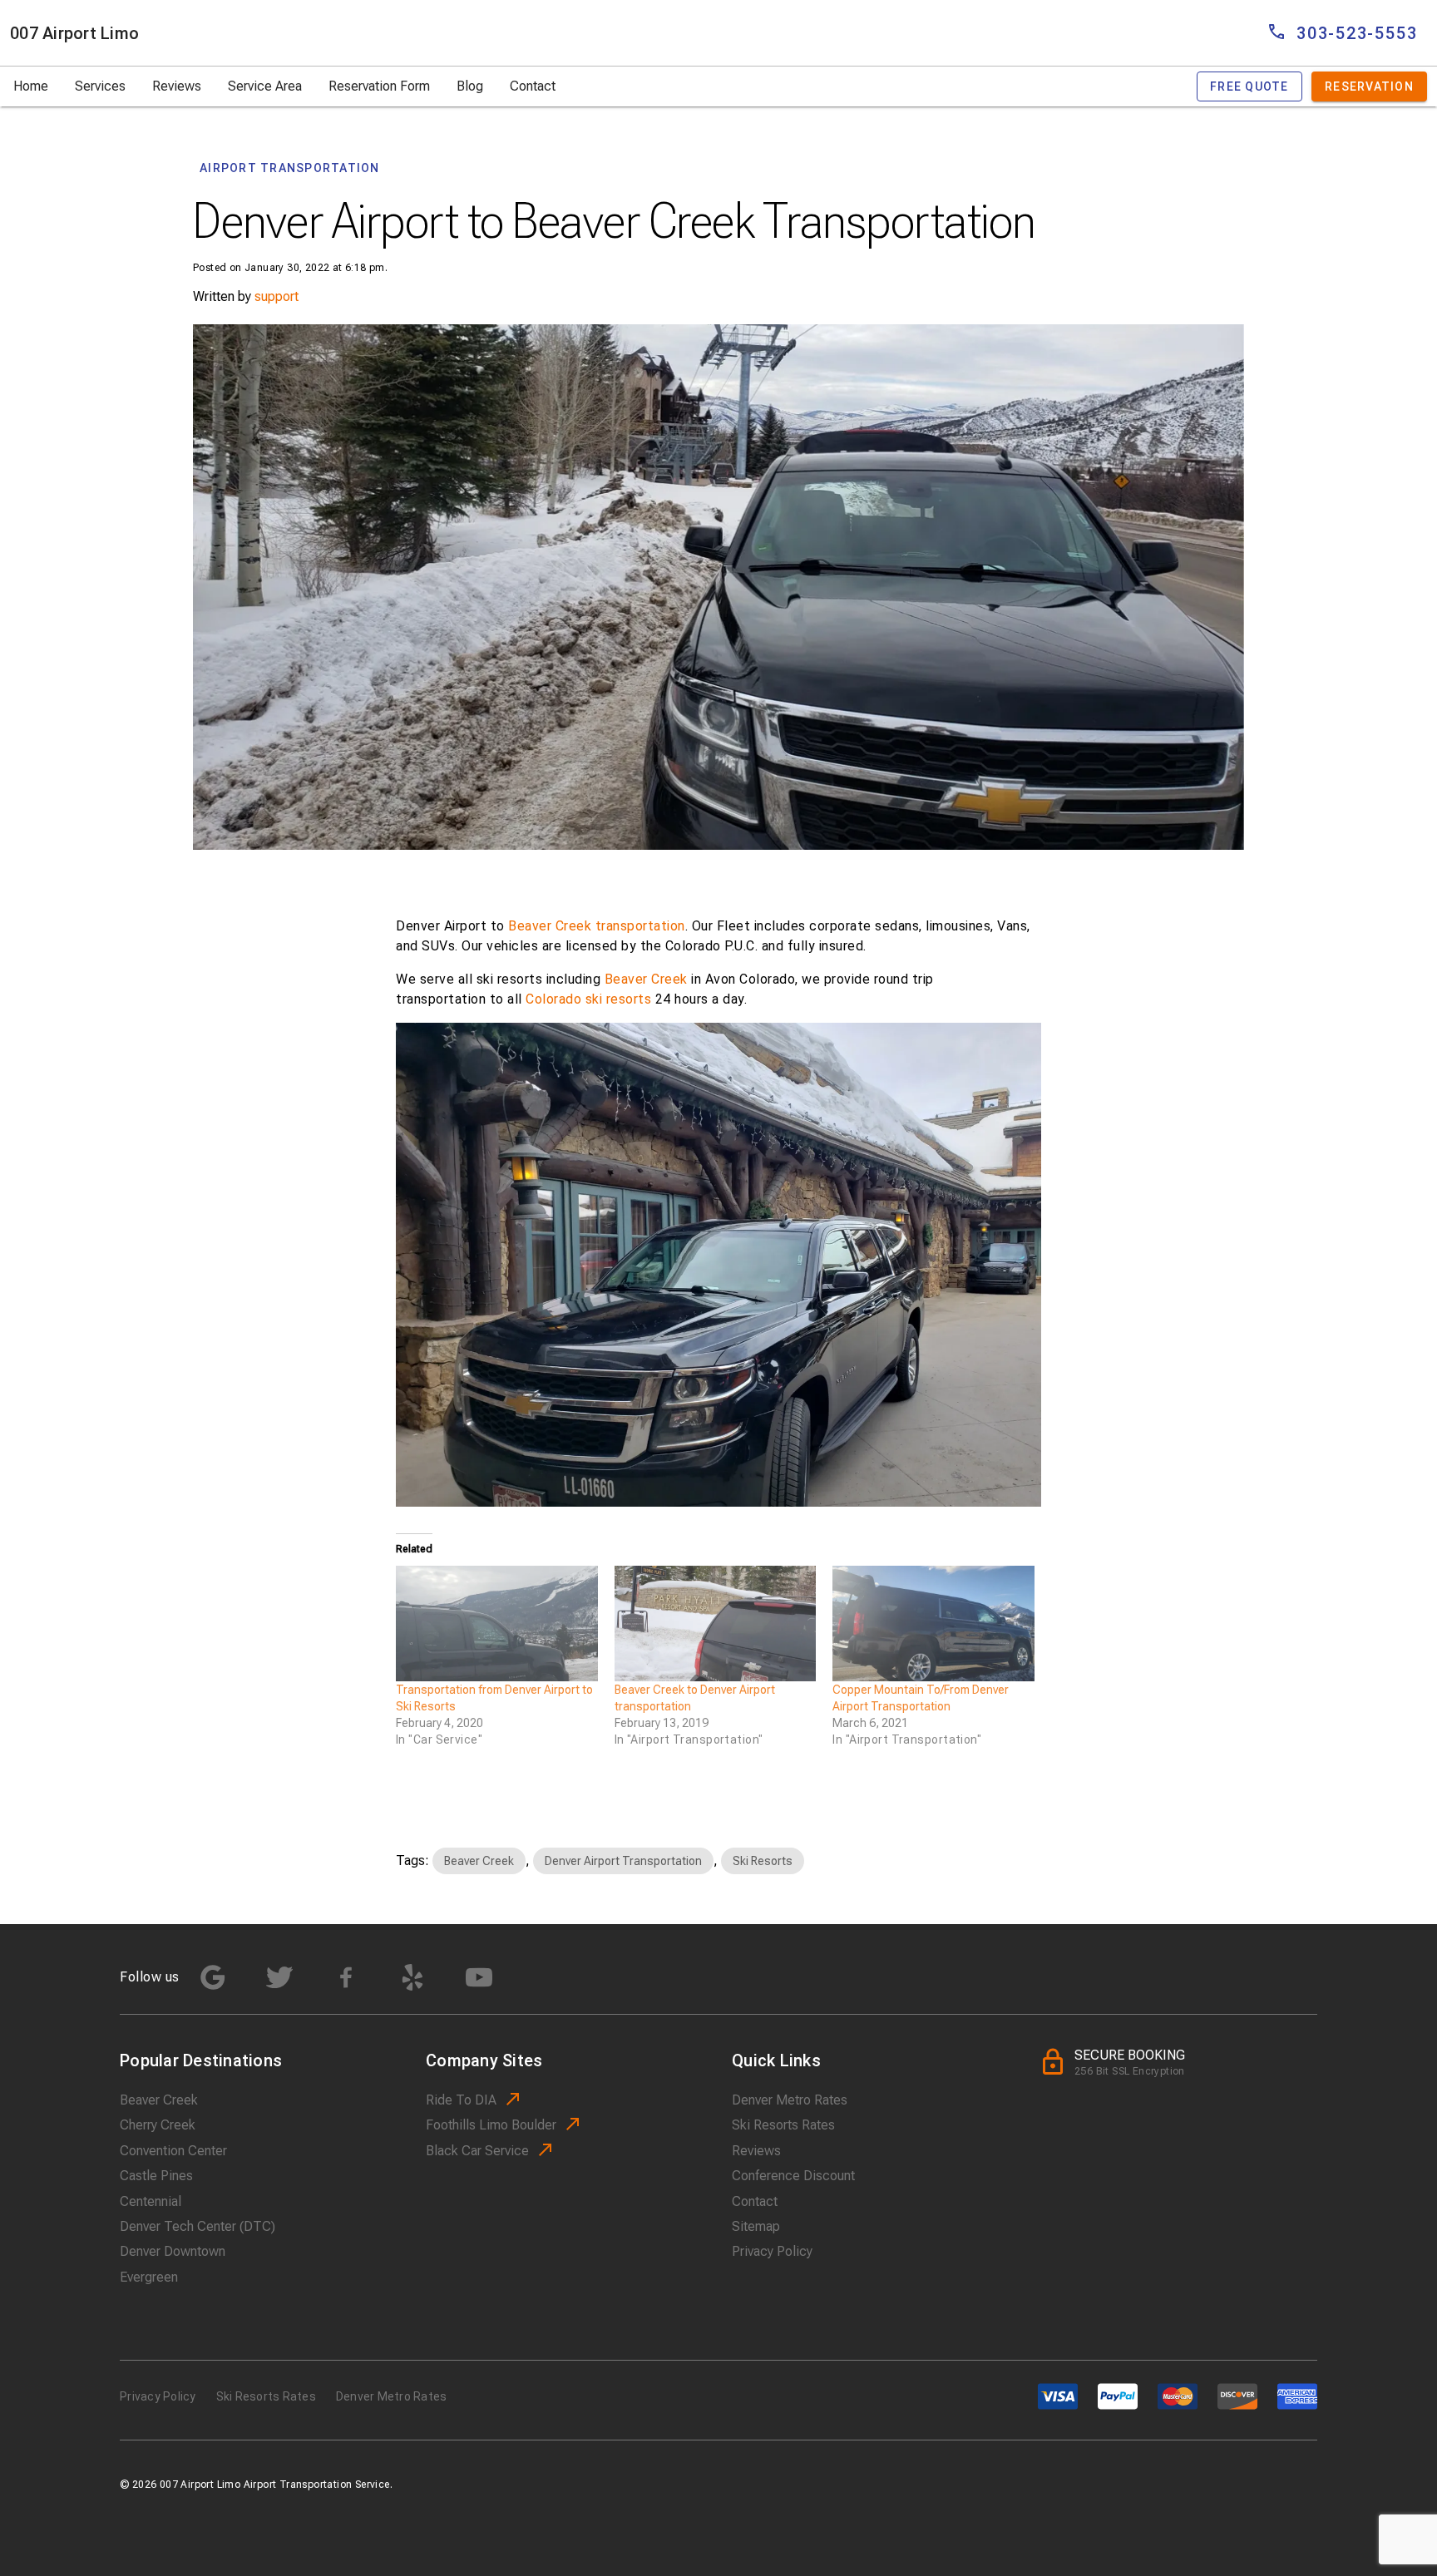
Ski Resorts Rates (783, 2125)
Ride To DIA (461, 2100)
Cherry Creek (158, 2125)
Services (100, 86)
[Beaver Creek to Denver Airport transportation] (716, 1624)
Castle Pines (156, 2176)
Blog (470, 86)
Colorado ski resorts (588, 999)
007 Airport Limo (74, 33)
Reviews (177, 86)
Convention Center (173, 2151)
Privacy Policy (772, 2251)
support (277, 296)
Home (31, 86)
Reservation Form (379, 86)
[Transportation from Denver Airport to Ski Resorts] (497, 1624)
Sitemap (756, 2226)
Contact (533, 86)
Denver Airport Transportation (623, 1861)
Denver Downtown (173, 2251)
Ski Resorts (763, 1861)
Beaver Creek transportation (597, 926)
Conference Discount (793, 2176)
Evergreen (149, 2277)
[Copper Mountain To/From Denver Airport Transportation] (933, 1624)
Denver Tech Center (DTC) (198, 2226)
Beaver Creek (646, 979)
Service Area (265, 86)
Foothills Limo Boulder (491, 2125)
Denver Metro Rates (790, 2100)
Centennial (151, 2201)
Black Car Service (477, 2151)
